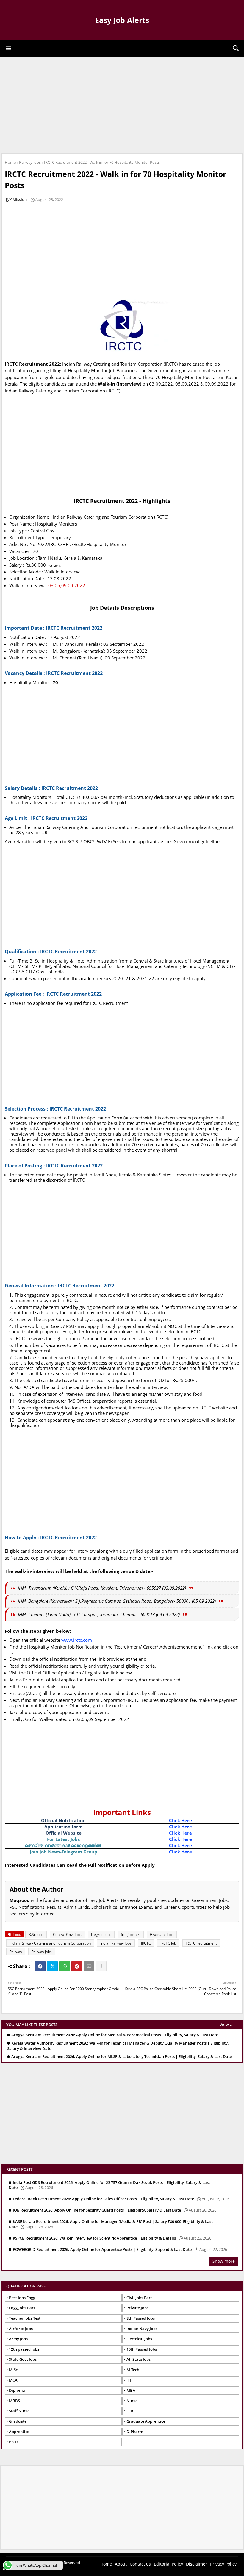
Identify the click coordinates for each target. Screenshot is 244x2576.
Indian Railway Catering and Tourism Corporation (50, 1943)
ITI (129, 2380)
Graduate (18, 2421)
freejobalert (131, 1935)
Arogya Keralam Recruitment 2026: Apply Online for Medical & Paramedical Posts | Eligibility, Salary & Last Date (115, 2035)
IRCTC (146, 1943)
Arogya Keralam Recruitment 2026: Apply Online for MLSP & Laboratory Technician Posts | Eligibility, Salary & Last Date (122, 2057)
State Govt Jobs (23, 2359)
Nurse (132, 2401)
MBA (131, 2390)
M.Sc (13, 2370)
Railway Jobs (30, 162)
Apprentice (19, 2432)
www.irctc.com (77, 1640)
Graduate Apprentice (146, 2421)
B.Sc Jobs (36, 1935)
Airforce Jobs (21, 2329)
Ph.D (13, 2442)
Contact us (140, 2564)
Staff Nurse (19, 2411)
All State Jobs (139, 2359)
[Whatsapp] (65, 1966)
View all (227, 2024)
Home (10, 162)
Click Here (180, 1820)
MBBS (14, 2401)
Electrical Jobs (139, 2339)
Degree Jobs (101, 1935)
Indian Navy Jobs (142, 2329)
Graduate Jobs (162, 1935)
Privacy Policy (223, 2564)
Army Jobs (18, 2339)
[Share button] (101, 1966)
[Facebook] (40, 1966)
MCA (13, 2380)
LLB (130, 2411)
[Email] (89, 1966)
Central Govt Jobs (67, 1935)
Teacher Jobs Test (25, 2318)
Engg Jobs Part (22, 2308)
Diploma (17, 2390)
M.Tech (133, 2370)
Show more (224, 2261)
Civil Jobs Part (139, 2298)
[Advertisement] (122, 104)
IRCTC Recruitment (201, 1943)
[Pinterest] (77, 1966)
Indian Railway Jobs (116, 1943)
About (121, 2564)
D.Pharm (135, 2432)
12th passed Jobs (24, 2349)
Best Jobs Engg (22, 2298)
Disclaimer (197, 2564)
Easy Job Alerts (122, 20)
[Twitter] (52, 1966)
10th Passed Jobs (142, 2349)
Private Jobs (137, 2308)
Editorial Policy (168, 2564)
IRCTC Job (168, 1943)
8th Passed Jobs (141, 2318)
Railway (16, 1952)
